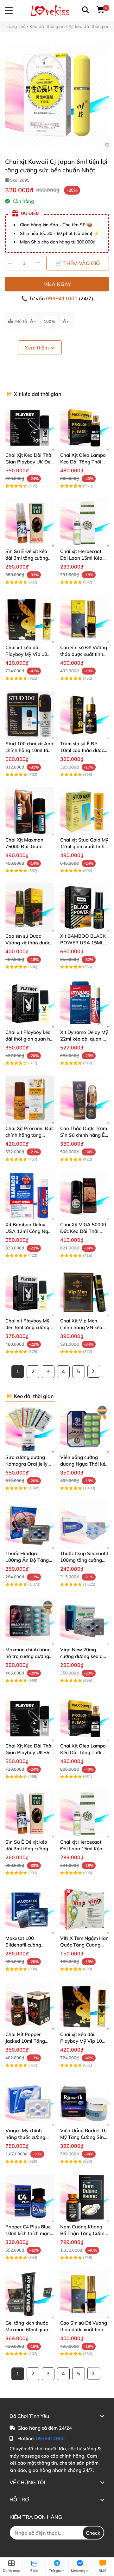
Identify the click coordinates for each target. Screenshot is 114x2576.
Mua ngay (57, 284)
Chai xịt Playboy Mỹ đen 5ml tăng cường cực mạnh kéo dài (27, 1327)
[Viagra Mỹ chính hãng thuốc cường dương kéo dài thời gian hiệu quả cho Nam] (30, 2102)
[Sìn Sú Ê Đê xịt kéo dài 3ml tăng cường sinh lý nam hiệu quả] (30, 523)
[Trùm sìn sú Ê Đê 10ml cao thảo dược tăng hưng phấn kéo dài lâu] (84, 715)
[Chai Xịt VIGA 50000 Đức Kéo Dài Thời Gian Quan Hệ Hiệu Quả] (84, 1196)
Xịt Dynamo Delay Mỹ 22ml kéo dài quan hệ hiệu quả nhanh (84, 1039)
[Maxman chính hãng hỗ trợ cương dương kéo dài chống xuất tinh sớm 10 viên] (30, 1621)
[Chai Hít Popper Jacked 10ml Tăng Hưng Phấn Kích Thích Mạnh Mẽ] (30, 2006)
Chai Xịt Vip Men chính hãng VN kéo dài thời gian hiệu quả (84, 1327)
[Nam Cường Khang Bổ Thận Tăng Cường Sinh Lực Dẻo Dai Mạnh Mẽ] (84, 2198)
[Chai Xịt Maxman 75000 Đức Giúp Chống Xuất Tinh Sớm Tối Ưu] (30, 811)
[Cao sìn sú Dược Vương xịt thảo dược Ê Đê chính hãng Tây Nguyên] (30, 907)
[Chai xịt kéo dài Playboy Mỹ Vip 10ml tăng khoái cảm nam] (30, 619)
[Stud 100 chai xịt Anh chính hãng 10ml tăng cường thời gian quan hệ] (30, 715)
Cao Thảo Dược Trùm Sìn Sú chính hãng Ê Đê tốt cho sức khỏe (84, 1135)
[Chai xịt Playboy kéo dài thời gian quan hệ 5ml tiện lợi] (30, 1004)
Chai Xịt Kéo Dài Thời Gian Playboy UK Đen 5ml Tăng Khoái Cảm (29, 462)
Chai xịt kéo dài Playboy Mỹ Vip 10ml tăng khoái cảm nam (29, 654)
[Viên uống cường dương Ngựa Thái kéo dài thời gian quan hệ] (84, 1429)
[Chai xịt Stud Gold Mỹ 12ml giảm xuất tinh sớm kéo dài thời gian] (84, 811)
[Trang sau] (94, 1371)
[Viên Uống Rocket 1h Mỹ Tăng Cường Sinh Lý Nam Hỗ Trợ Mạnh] (84, 2102)
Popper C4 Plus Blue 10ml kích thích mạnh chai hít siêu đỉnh (29, 2233)
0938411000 (62, 298)
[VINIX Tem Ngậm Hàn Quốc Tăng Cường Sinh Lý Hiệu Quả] (84, 1910)
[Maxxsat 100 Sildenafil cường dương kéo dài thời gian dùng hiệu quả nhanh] (30, 1910)
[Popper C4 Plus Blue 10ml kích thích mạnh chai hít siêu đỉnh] (30, 2198)
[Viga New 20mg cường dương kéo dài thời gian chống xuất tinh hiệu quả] (84, 1621)
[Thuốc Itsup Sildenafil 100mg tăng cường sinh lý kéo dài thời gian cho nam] (84, 1525)
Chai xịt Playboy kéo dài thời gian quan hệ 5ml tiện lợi (29, 1039)
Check (93, 2533)
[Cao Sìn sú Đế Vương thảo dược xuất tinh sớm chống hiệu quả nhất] (84, 619)
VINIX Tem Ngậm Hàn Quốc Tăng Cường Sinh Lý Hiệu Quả (84, 1945)
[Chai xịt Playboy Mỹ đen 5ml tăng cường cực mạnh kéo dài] (30, 1292)
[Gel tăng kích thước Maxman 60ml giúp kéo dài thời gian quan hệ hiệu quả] (30, 2294)
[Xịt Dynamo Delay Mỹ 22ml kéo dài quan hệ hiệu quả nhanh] (84, 1004)
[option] (57, 95)
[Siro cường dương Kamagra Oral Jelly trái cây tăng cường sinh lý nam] (30, 1429)
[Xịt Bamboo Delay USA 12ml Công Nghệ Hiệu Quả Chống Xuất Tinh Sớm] (30, 1196)
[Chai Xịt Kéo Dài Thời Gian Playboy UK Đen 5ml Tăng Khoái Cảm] (30, 426)
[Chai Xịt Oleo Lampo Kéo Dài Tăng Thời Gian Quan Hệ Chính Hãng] (84, 426)
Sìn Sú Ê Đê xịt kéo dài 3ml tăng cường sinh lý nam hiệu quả (28, 558)
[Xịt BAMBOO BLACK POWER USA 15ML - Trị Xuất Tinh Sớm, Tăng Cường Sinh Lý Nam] (84, 907)
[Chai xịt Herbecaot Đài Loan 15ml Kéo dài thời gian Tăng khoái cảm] (84, 523)
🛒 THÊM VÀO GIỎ (78, 263)
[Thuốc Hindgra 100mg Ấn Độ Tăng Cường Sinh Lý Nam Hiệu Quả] (30, 1525)
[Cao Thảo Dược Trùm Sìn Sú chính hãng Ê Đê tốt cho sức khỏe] (84, 1100)
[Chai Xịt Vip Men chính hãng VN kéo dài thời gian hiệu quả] (84, 1292)
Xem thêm (37, 348)
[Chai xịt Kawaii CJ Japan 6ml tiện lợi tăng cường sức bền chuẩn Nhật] (57, 95)
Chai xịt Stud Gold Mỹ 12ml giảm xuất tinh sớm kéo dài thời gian (84, 846)
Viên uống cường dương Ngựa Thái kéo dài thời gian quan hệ (84, 1464)
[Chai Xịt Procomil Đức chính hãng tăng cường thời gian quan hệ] (30, 1100)
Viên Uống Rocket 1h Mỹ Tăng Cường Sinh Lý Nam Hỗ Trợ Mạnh (84, 2137)
